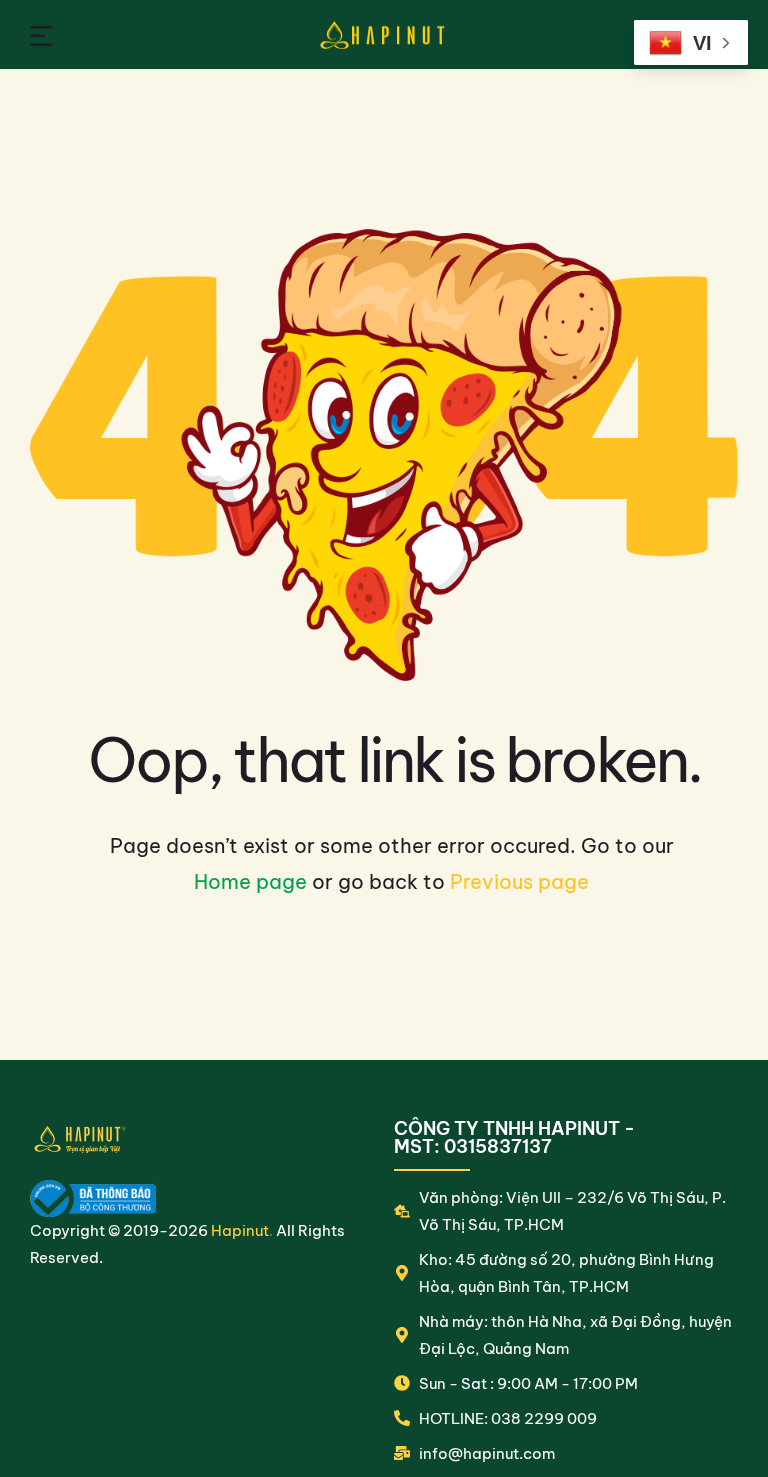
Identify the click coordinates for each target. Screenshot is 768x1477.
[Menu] (41, 34)
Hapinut (240, 1230)
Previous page (519, 881)
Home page (250, 881)
